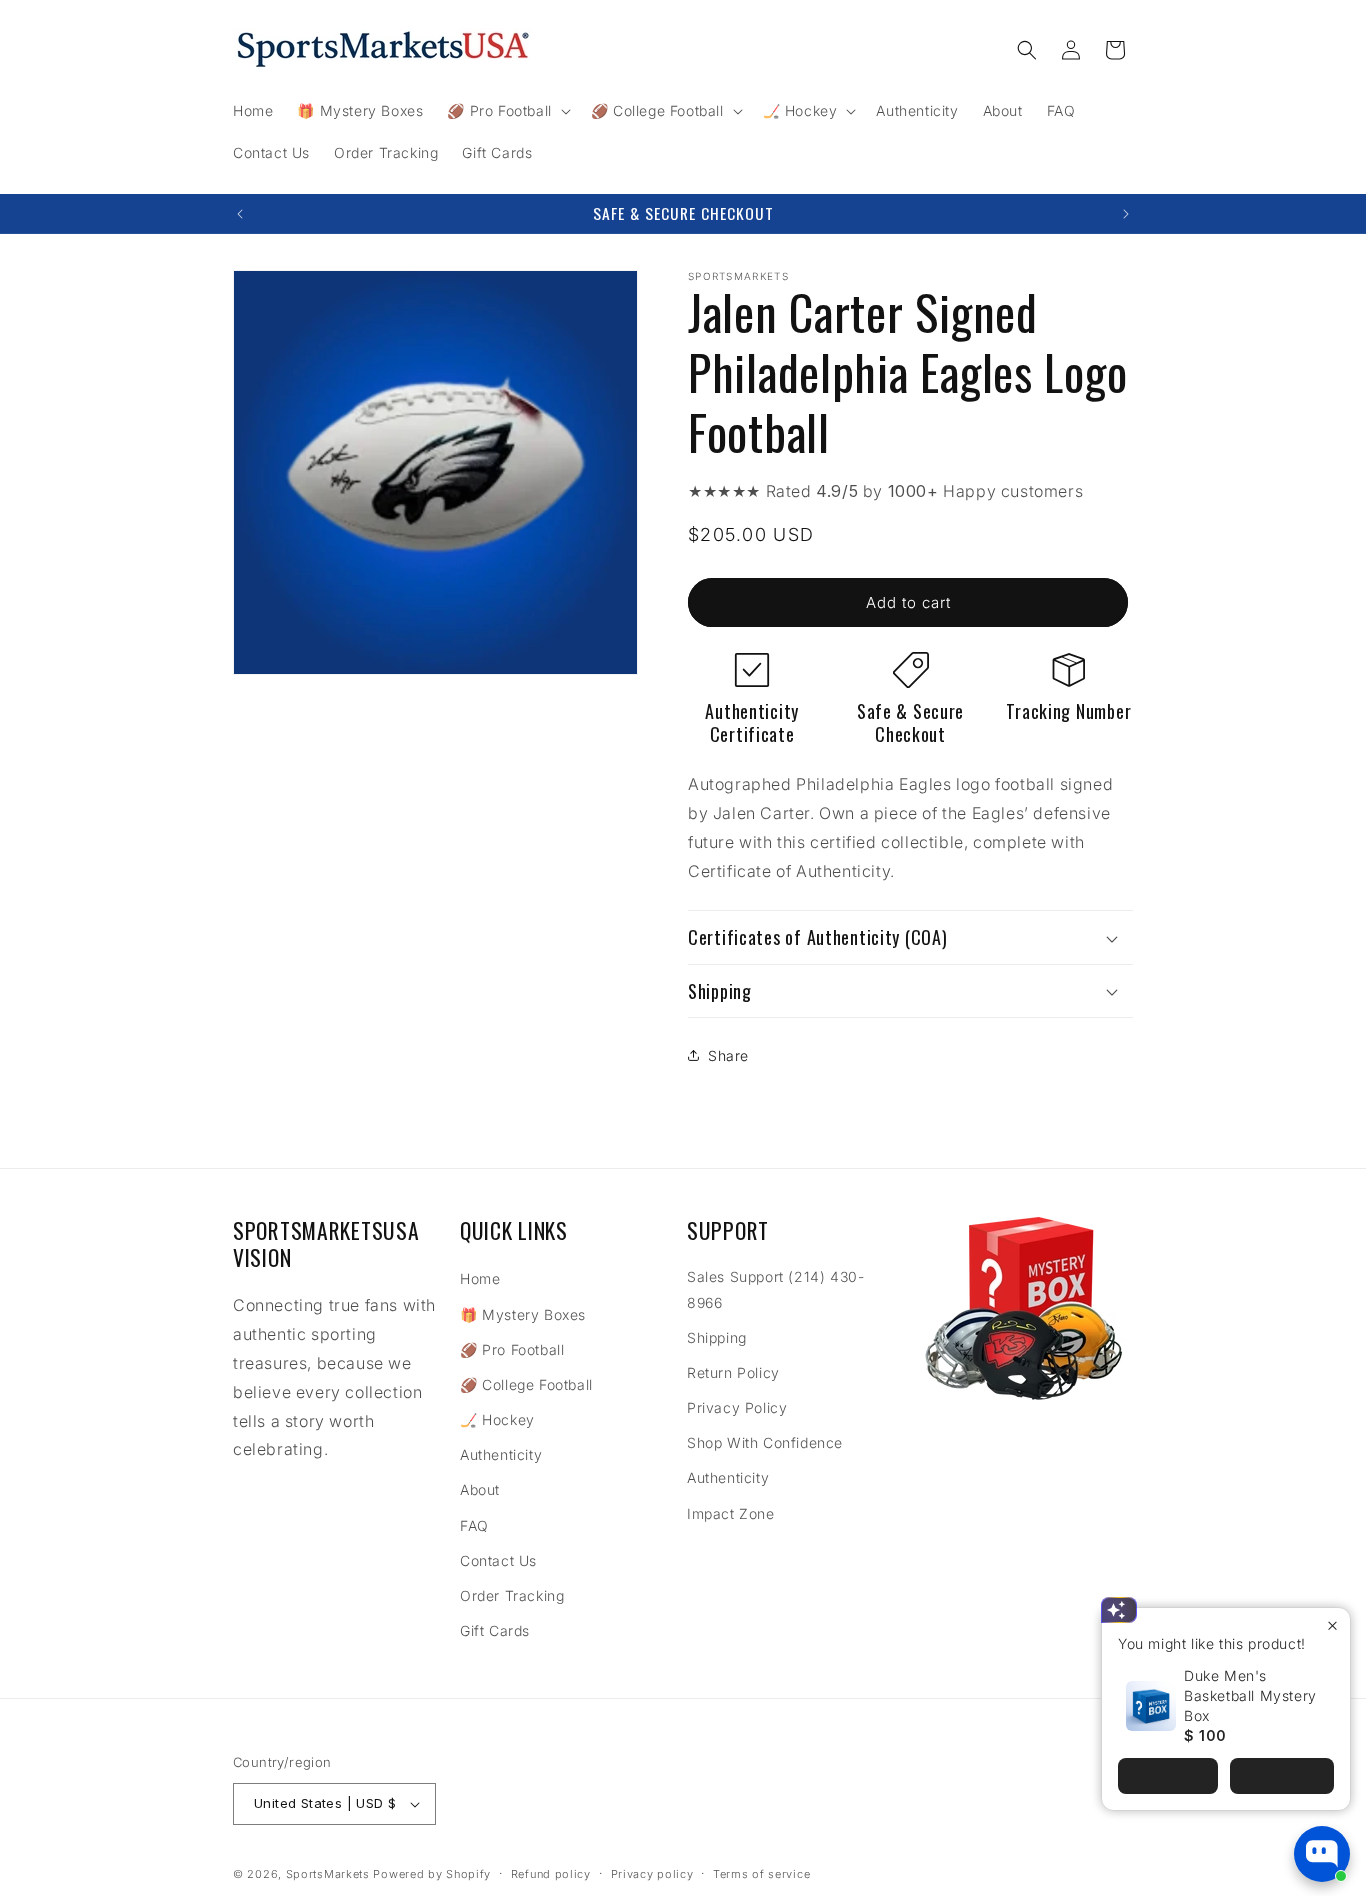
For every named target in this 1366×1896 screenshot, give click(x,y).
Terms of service (761, 1874)
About (480, 1489)
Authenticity (501, 1454)
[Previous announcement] (240, 214)
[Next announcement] (1126, 214)
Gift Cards (495, 1630)
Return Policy (733, 1372)
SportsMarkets (328, 1874)
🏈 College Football (526, 1384)
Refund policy (551, 1874)
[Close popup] (1332, 1625)
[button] (506, 111)
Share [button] (728, 1055)
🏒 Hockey (497, 1419)
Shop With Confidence (765, 1442)
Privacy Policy (737, 1407)
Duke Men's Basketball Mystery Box (1250, 1695)
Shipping (717, 1337)
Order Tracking (512, 1595)
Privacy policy (652, 1874)
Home (480, 1278)
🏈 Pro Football (512, 1349)
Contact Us (498, 1560)
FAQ (474, 1525)
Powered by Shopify (432, 1874)
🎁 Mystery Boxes (523, 1314)
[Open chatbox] (1322, 1854)
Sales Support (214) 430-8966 (775, 1289)
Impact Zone (731, 1513)
